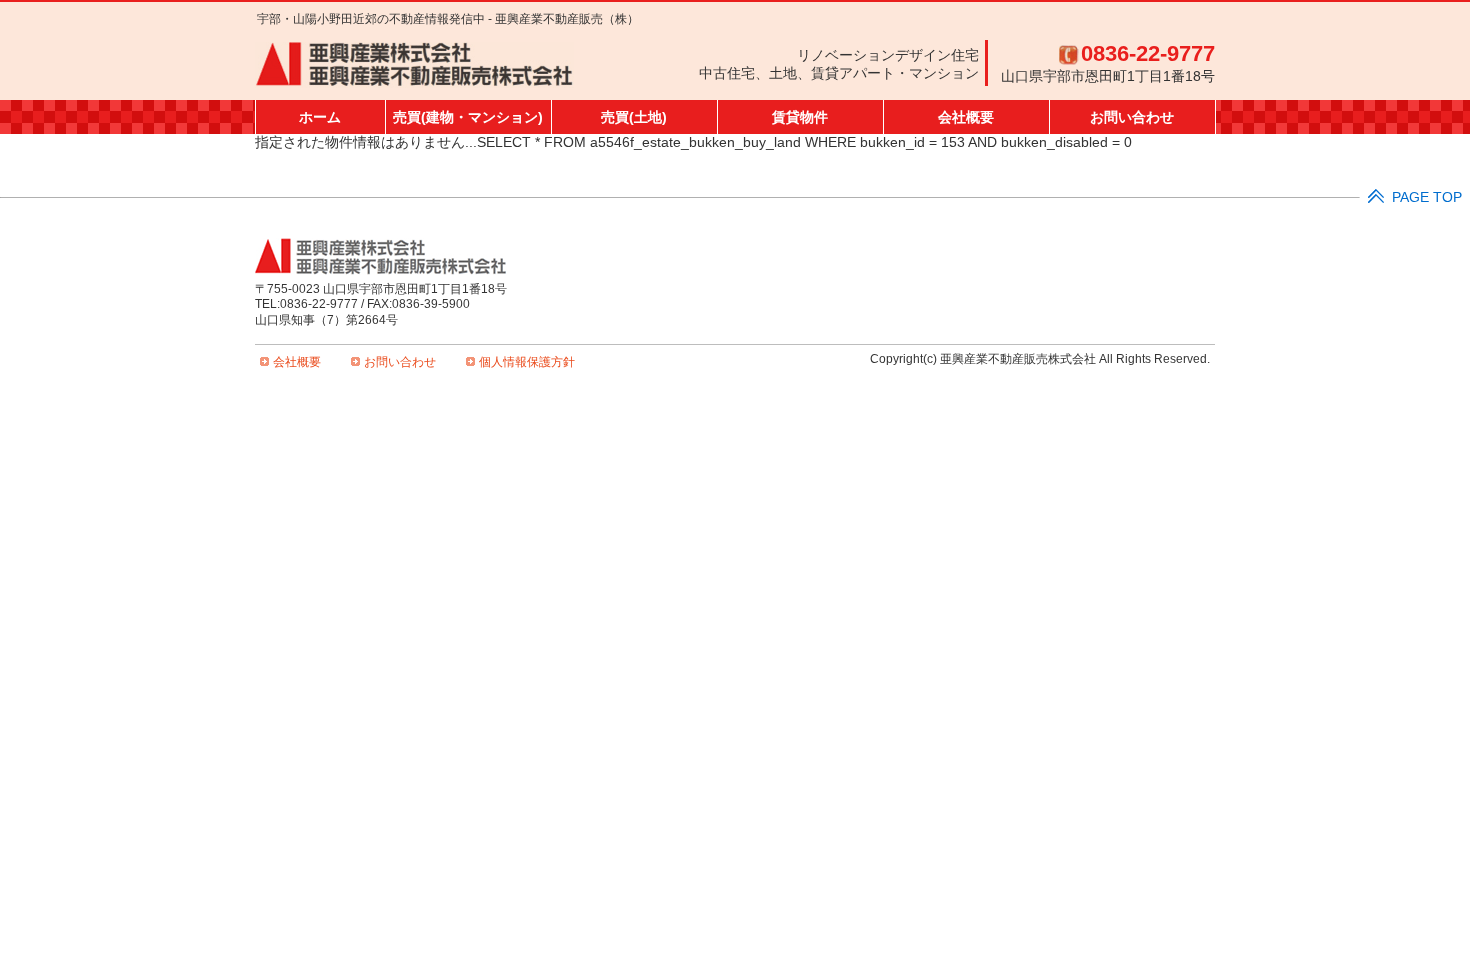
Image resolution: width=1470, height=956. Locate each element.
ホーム (320, 117)
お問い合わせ (1132, 117)
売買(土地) (634, 117)
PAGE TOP (1427, 197)
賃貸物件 (800, 117)
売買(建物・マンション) (468, 117)
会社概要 (966, 117)
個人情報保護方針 (527, 362)
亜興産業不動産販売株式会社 (414, 65)
